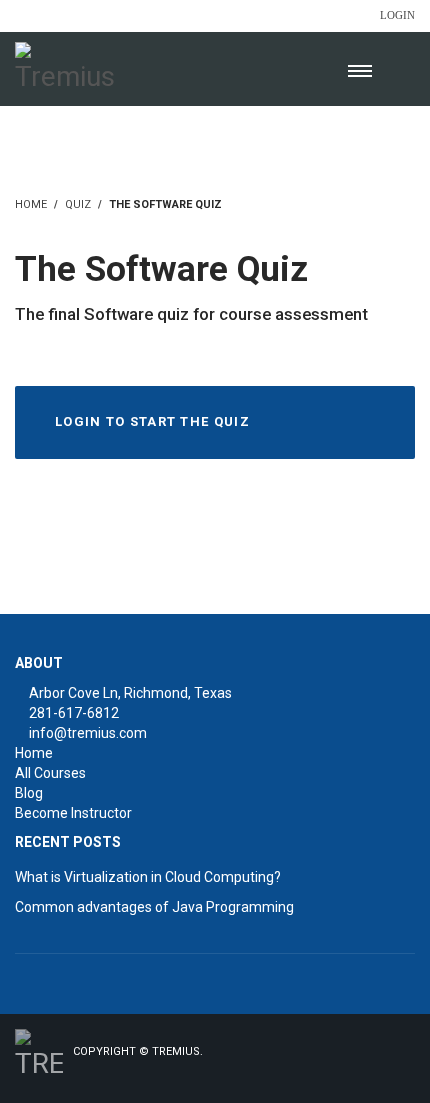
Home (34, 753)
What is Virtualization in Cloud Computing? (148, 877)
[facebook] (322, 1066)
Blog (29, 793)
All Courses (50, 773)
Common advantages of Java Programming (154, 907)
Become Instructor (73, 813)
